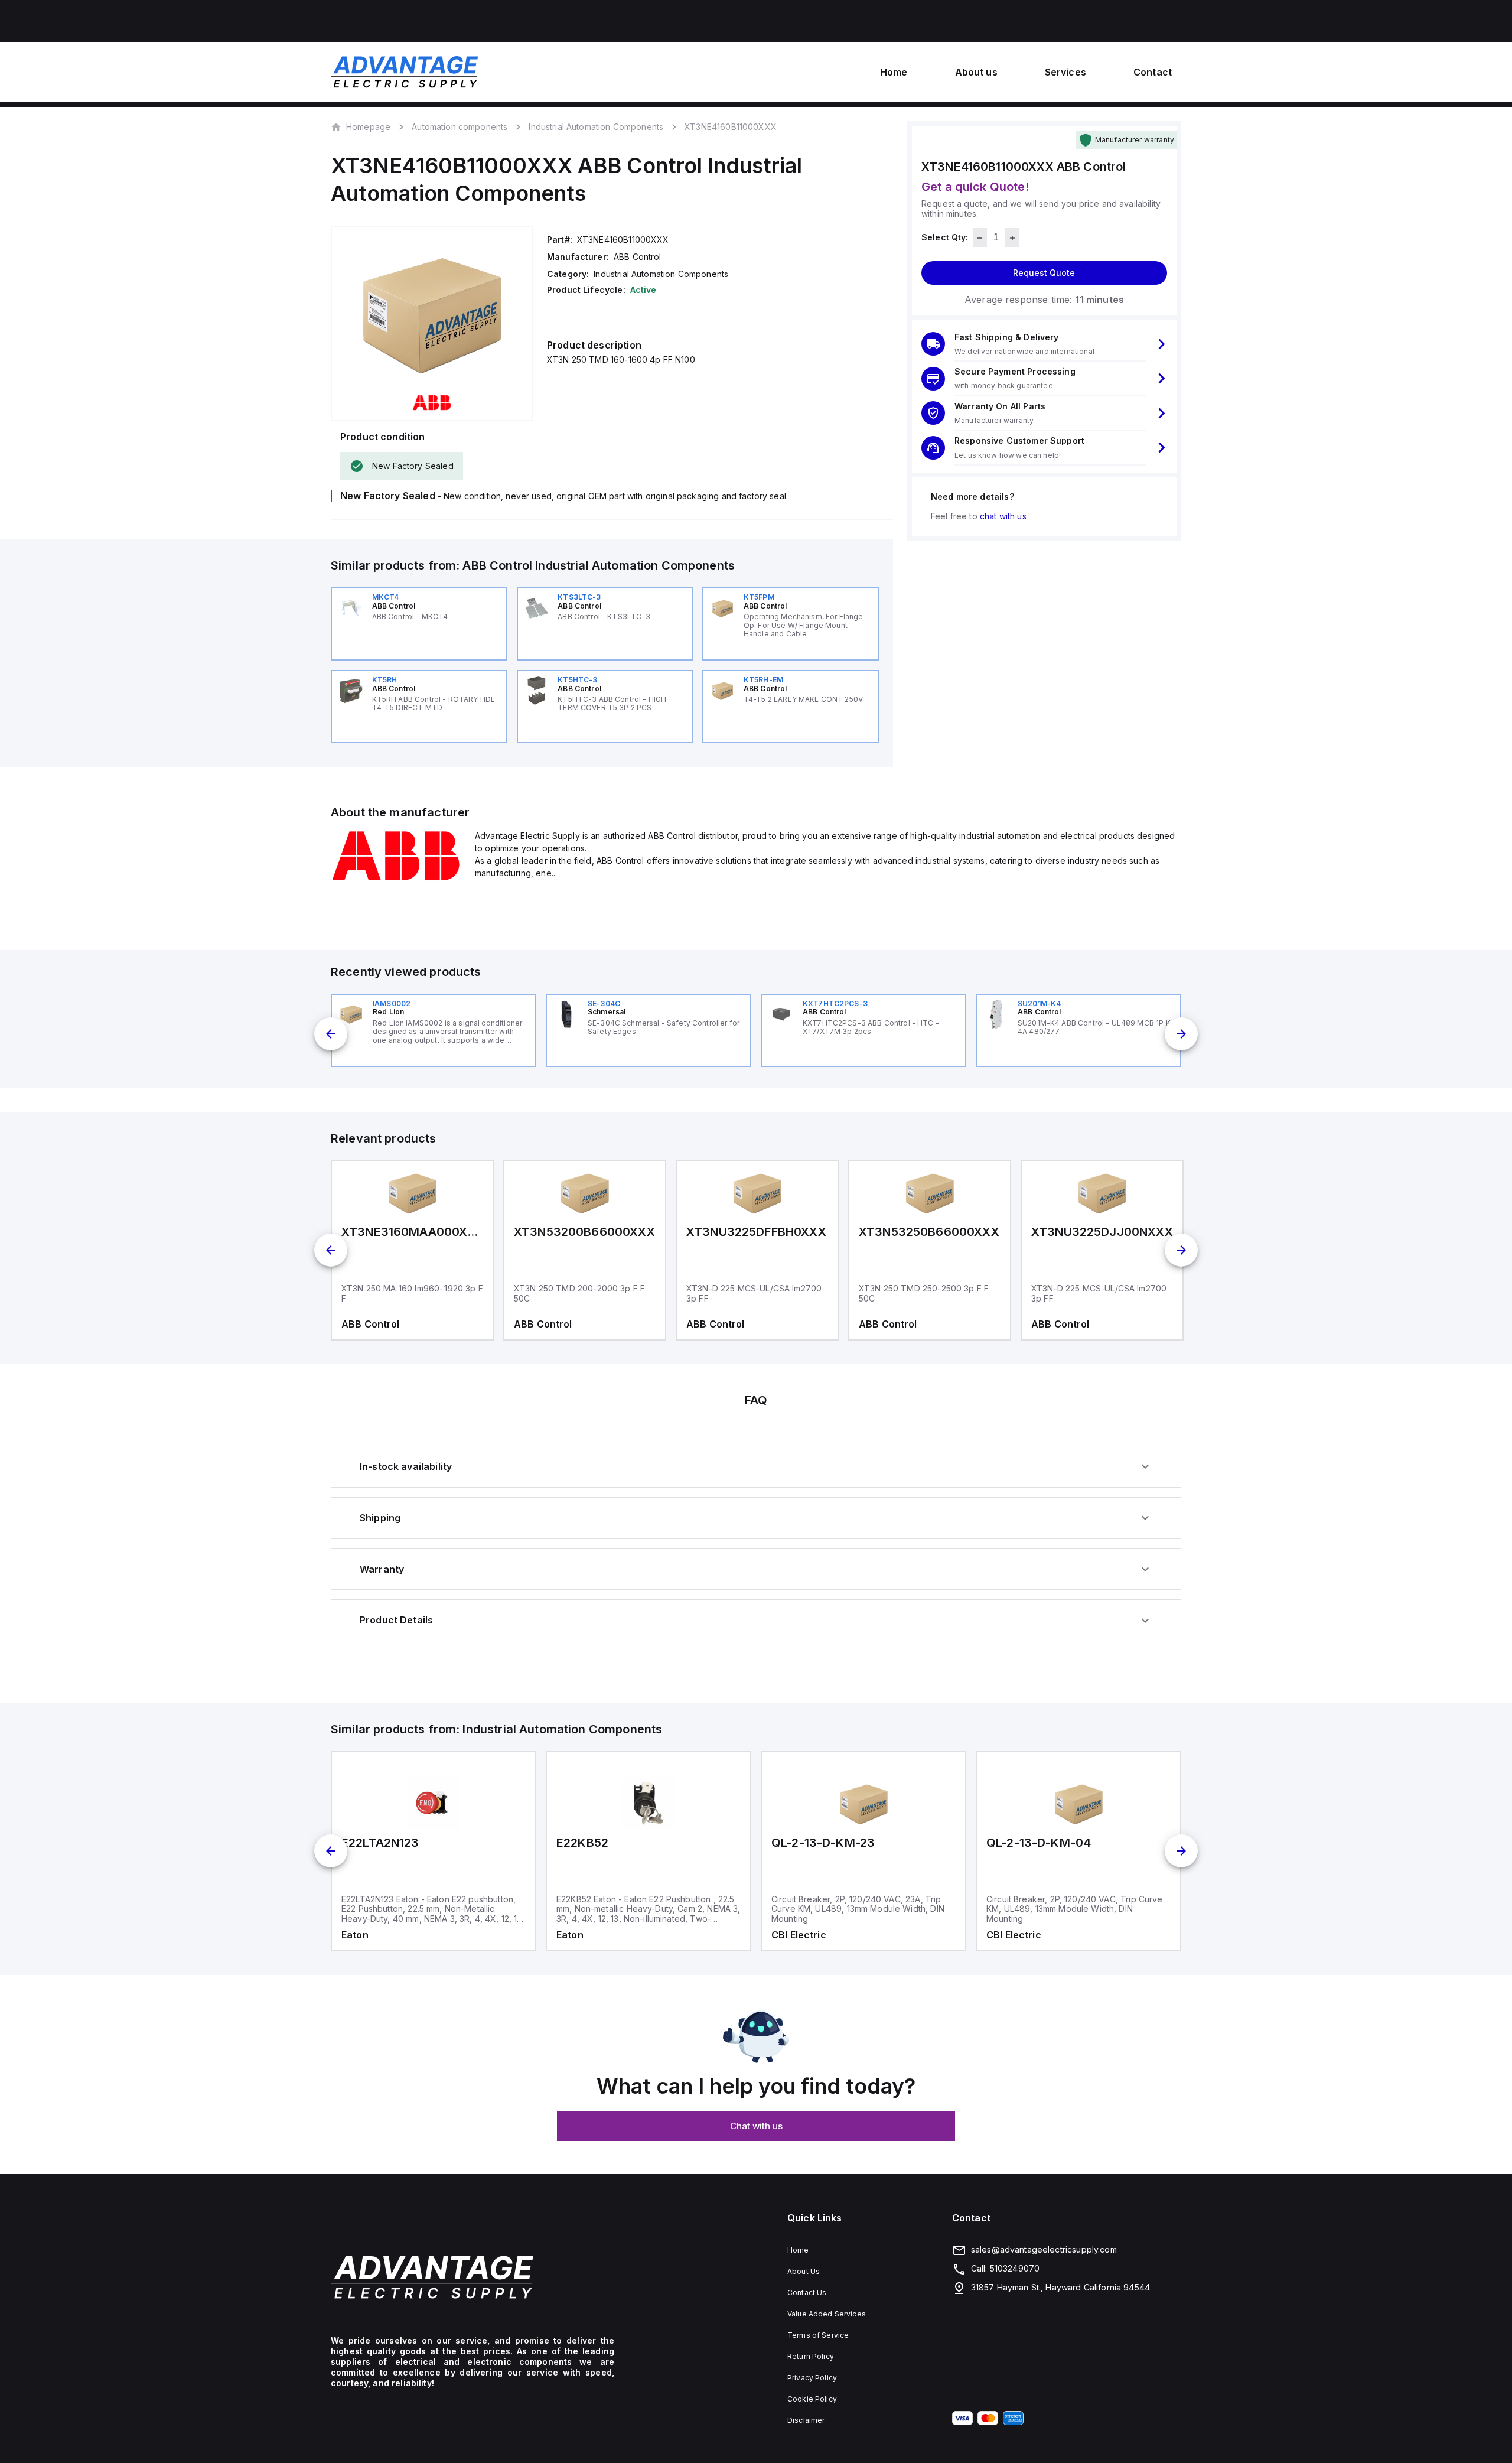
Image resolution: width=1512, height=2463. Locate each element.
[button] (1044, 344)
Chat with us (756, 2126)
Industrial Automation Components (596, 127)
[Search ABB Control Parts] (396, 879)
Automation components (460, 127)
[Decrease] (980, 238)
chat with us (1003, 516)
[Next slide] (1181, 1034)
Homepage (368, 126)
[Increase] (1012, 238)
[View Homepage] (405, 72)
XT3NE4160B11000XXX (731, 127)
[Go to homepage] (472, 2277)
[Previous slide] (331, 1034)
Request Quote (1044, 273)
